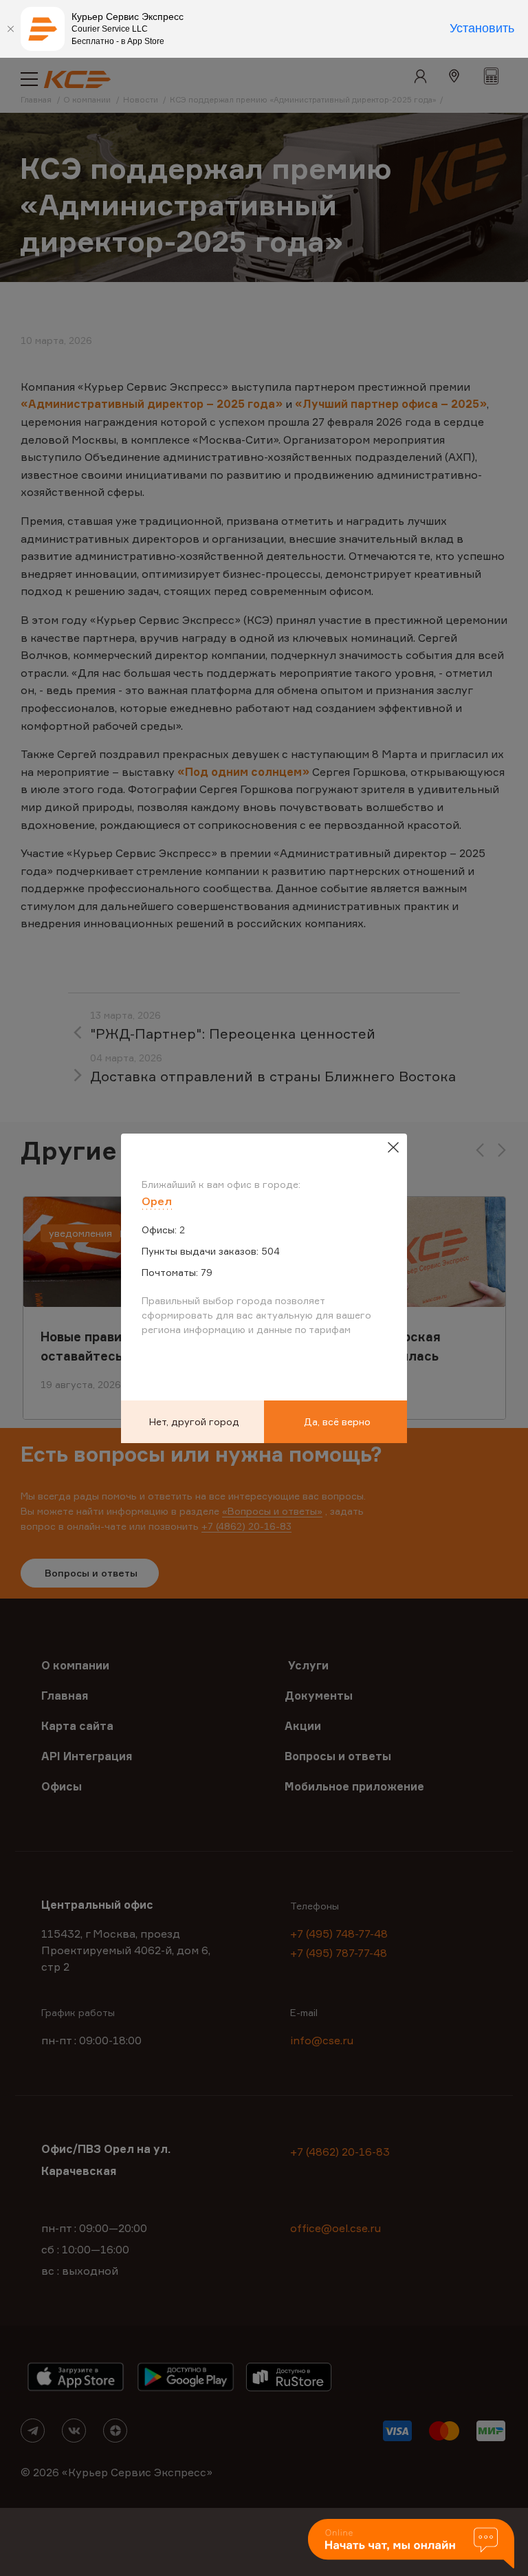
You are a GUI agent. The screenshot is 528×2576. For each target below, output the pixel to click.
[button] (411, 2545)
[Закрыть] (10, 29)
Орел (157, 1201)
